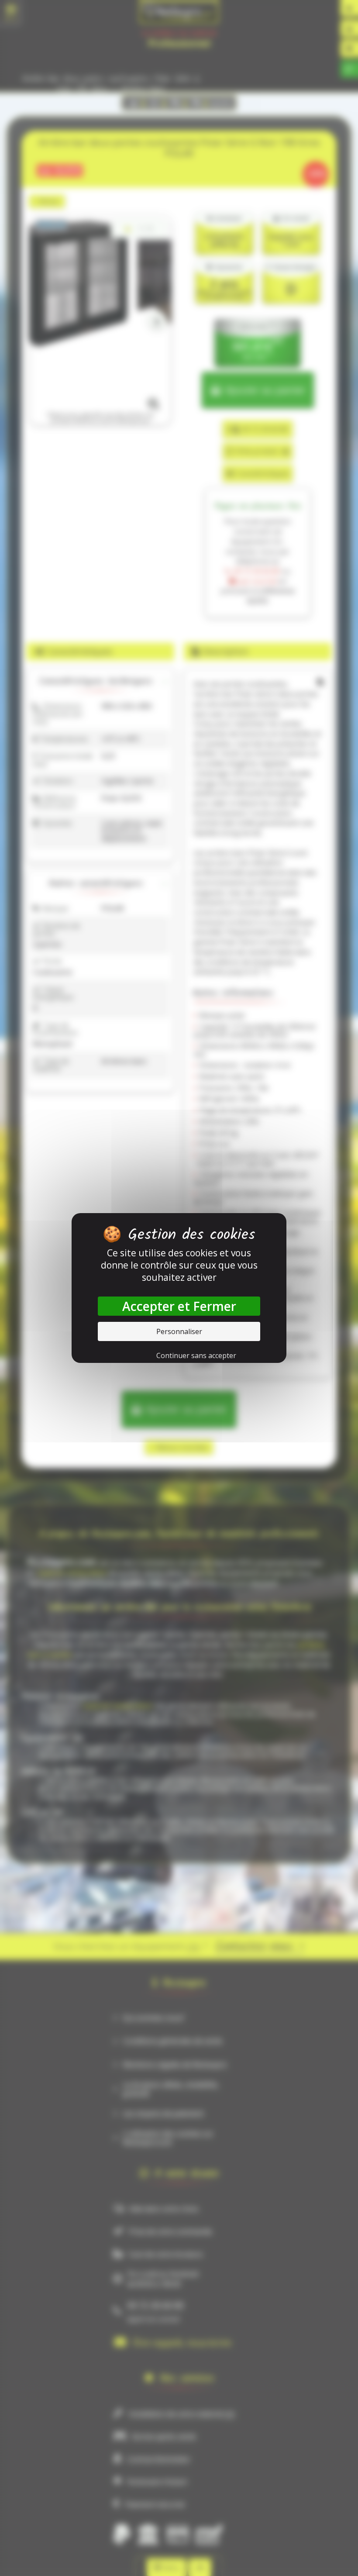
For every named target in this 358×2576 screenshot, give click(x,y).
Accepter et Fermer (179, 1306)
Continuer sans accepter (196, 1355)
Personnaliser (179, 1331)
